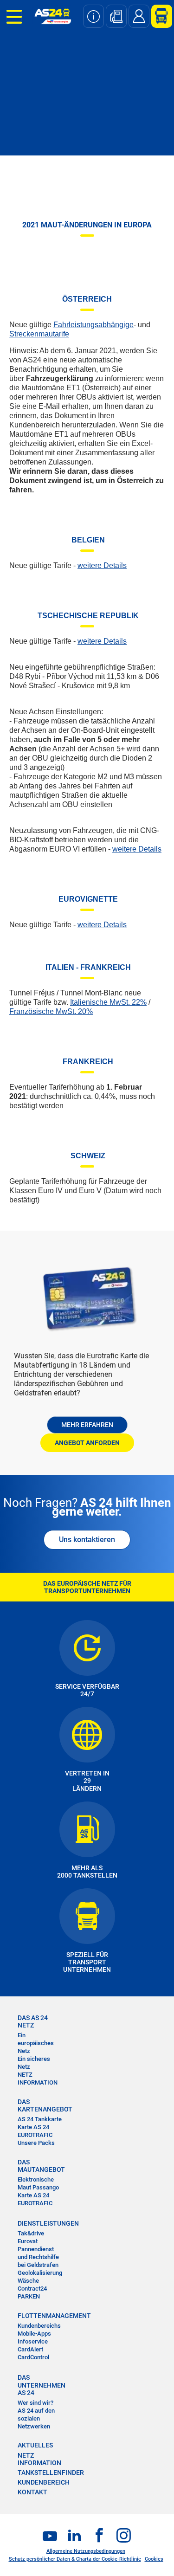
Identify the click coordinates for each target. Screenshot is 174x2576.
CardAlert (30, 2349)
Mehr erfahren (87, 1425)
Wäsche (28, 2281)
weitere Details (102, 565)
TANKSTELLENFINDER (51, 2473)
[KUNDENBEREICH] (158, 16)
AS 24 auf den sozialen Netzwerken (36, 2418)
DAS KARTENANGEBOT (40, 2105)
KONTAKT (32, 2492)
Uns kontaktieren (87, 1540)
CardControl (33, 2357)
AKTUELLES (35, 2445)
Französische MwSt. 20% (51, 1011)
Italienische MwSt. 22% (108, 1002)
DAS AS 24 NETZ (33, 2021)
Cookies (154, 2559)
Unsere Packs (36, 2143)
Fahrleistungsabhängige (93, 325)
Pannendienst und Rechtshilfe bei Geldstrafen (38, 2257)
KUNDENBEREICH (44, 2482)
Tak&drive (31, 2233)
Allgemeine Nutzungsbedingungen (86, 2551)
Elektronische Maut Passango (38, 2183)
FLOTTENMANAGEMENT (40, 2316)
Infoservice (33, 2341)
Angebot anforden (87, 1443)
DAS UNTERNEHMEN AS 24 (40, 2385)
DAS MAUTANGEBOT (40, 2166)
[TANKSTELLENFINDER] (116, 16)
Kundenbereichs (39, 2326)
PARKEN (29, 2296)
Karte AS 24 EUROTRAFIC (35, 2131)
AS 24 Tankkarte (40, 2119)
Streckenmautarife (39, 334)
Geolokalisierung (40, 2273)
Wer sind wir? (35, 2403)
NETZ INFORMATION (38, 2079)
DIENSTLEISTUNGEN (40, 2223)
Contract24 (32, 2289)
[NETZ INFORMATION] (93, 16)
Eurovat (28, 2241)
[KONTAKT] (139, 16)
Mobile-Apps (34, 2334)
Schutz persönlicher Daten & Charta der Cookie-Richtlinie (75, 2559)
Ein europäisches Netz (36, 2043)
